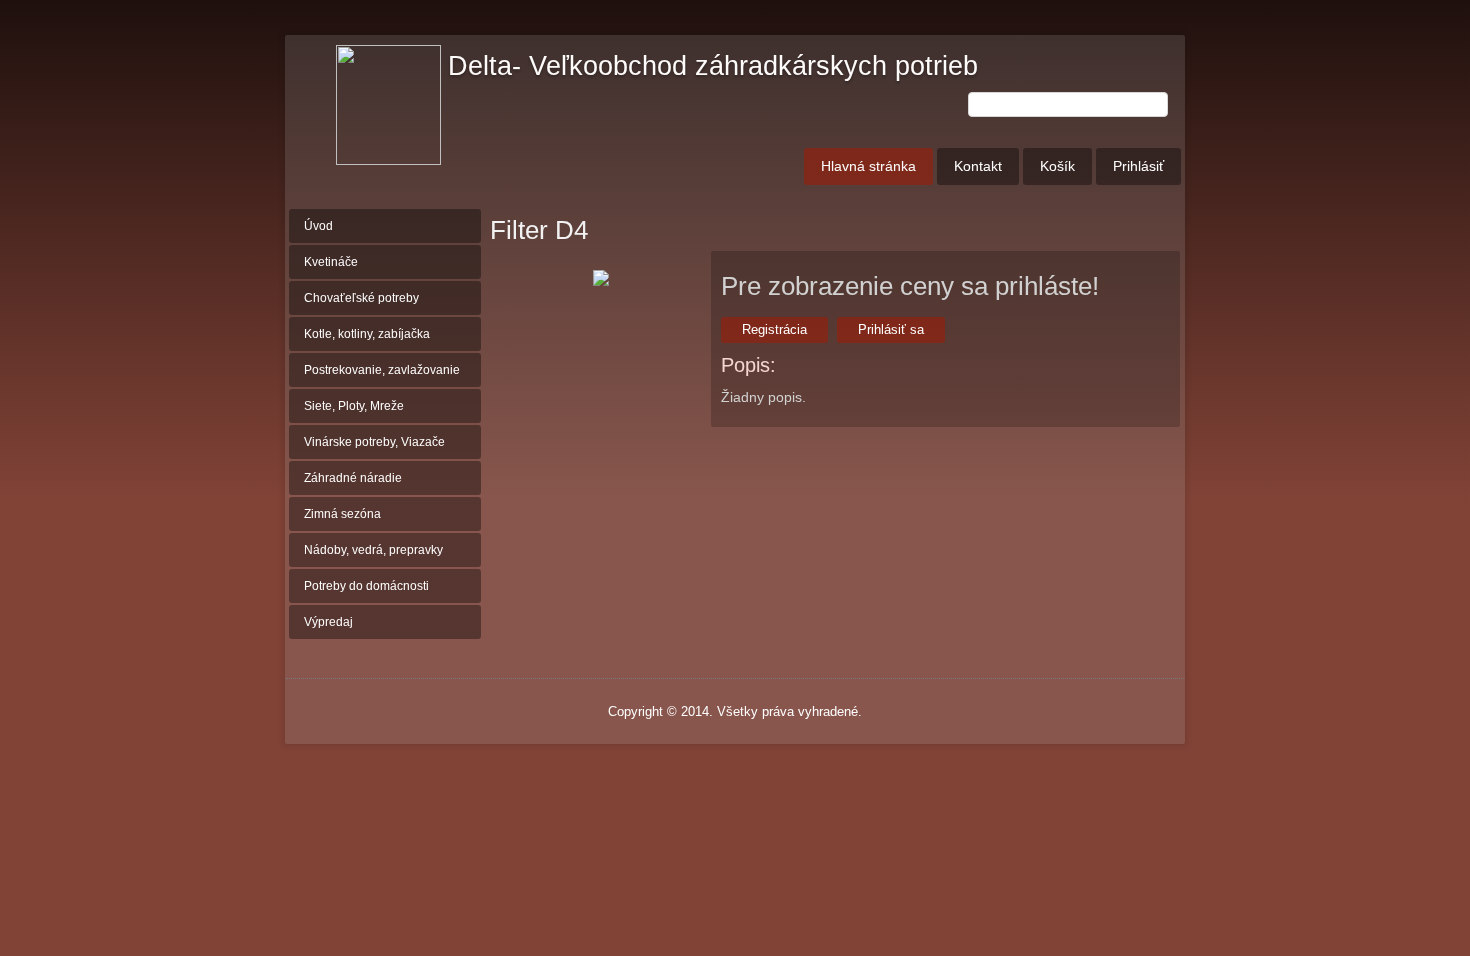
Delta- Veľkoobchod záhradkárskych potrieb (713, 66)
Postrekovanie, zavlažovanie (382, 370)
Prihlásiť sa (891, 329)
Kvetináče (331, 262)
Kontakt (978, 166)
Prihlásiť (1138, 166)
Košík (1057, 166)
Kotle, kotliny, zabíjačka (367, 334)
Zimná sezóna (342, 514)
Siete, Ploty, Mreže (354, 406)
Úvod (318, 226)
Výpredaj (328, 622)
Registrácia (774, 329)
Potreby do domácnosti (366, 586)
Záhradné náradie (353, 478)
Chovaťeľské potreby (361, 298)
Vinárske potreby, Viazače (374, 442)
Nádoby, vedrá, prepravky (373, 550)
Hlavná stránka (868, 166)
